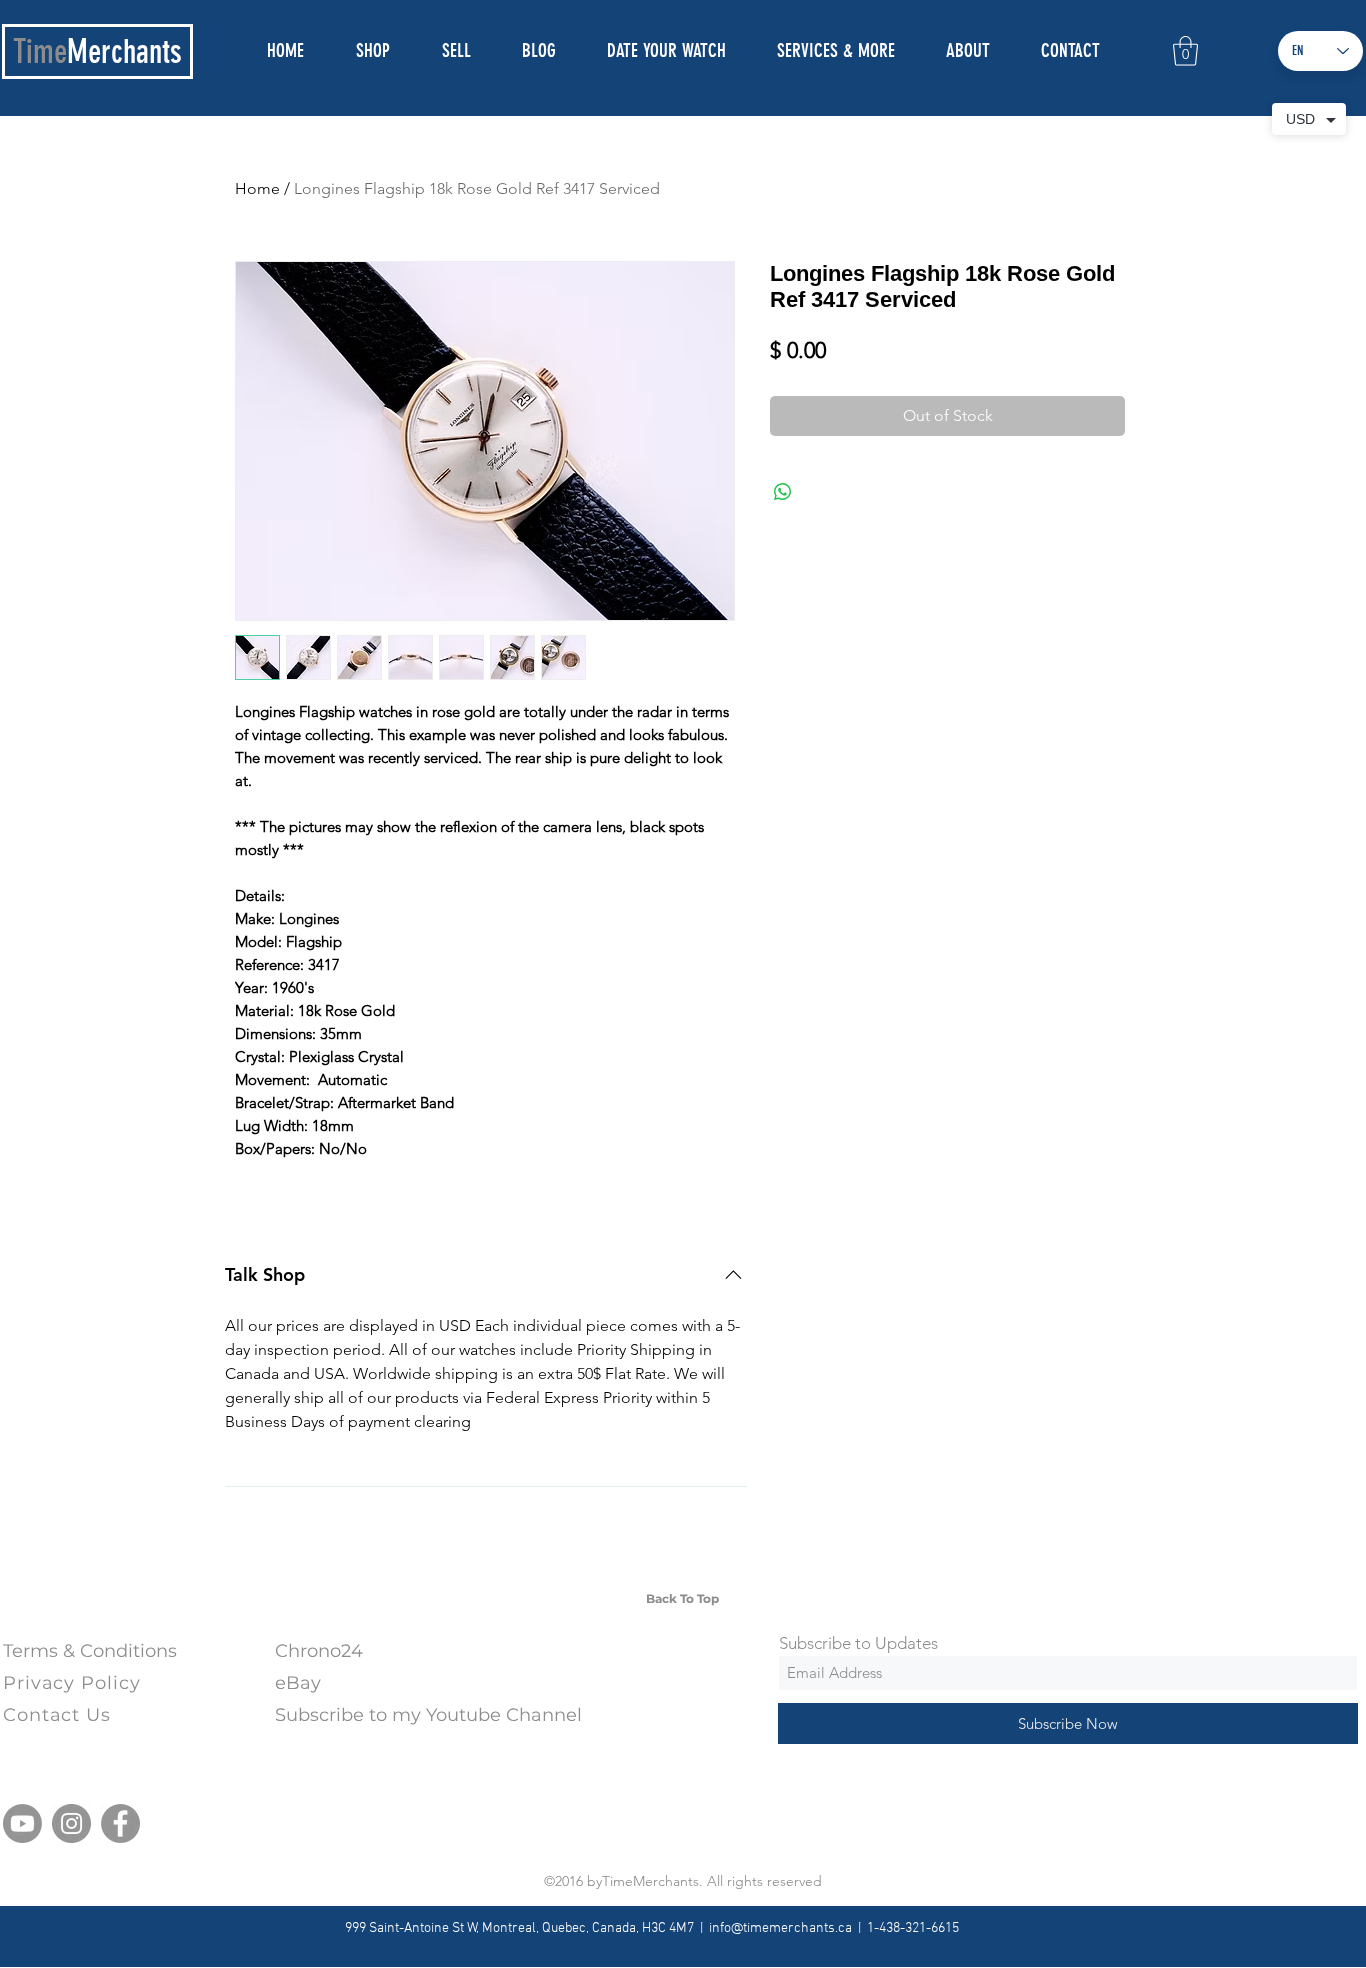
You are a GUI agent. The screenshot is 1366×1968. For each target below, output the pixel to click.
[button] (1185, 51)
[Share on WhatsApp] (783, 492)
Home (257, 188)
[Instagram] (71, 1823)
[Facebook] (120, 1823)
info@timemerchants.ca (780, 1928)
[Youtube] (22, 1823)
